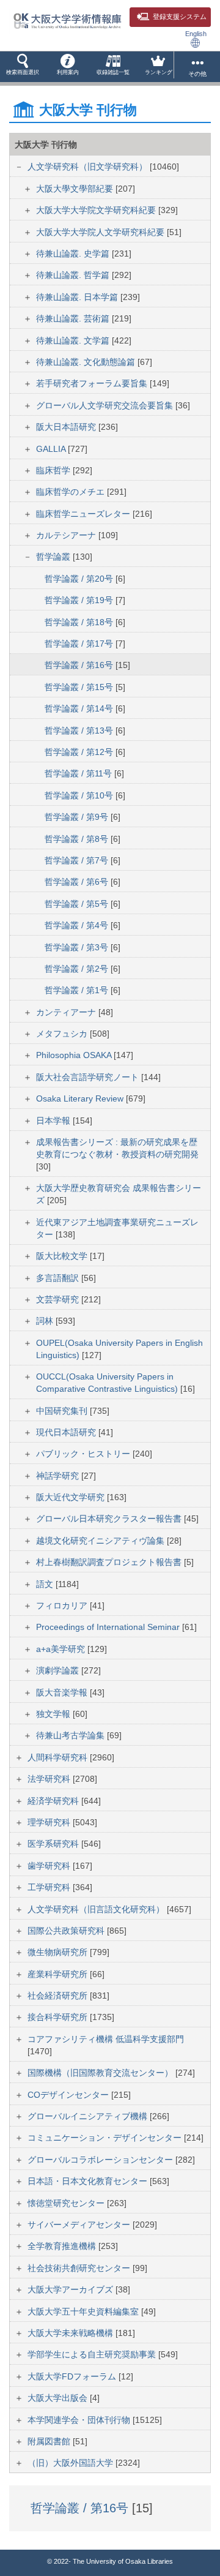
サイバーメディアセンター (80, 2225)
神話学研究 (59, 1476)
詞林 (46, 1321)
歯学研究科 (50, 1866)
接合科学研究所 (59, 2017)
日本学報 (54, 1121)
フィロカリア (63, 1605)
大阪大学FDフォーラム (73, 2376)
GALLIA (52, 449)
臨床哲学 (54, 470)
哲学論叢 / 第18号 (80, 622)
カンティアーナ (67, 1012)
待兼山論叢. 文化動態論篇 (87, 362)
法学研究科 (50, 1779)
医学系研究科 (54, 1844)
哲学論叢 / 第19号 (80, 600)
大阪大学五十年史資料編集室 (84, 2311)
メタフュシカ (63, 1034)
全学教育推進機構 (63, 2246)
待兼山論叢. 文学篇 (74, 340)
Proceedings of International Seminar (109, 1627)
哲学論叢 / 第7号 (78, 860)
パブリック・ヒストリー (84, 1454)
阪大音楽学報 (63, 1692)
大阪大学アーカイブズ (71, 2289)
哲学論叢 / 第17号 (80, 644)
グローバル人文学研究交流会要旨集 (106, 405)
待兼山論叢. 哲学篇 (74, 275)
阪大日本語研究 (67, 427)
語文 (46, 1584)
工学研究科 (50, 1887)
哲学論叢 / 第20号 (80, 579)
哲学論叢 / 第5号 (78, 904)
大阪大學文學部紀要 (76, 189)
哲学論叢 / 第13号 (80, 730)
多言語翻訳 (59, 1278)
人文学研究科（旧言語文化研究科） (97, 1909)
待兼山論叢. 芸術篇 (74, 318)
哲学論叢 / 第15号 (80, 687)
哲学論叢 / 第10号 (80, 795)
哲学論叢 (54, 557)
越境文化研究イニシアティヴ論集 (101, 1541)
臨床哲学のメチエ (71, 492)
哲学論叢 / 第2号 (78, 969)
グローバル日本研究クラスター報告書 (110, 1519)
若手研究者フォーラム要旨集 (93, 383)
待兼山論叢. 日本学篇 (78, 297)
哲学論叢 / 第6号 (78, 882)
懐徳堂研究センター (67, 2203)
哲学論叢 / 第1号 (78, 990)
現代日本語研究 (67, 1432)
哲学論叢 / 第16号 (80, 665)
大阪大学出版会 (59, 2398)
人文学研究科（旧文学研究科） (89, 167)
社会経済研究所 (59, 1996)
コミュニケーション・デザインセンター (106, 2138)
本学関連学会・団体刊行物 (80, 2420)
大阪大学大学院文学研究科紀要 (97, 210)
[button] (23, 67)
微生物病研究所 (59, 1952)
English (196, 34)
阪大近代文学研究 (71, 1497)
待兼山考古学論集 (71, 1735)
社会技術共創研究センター (80, 2268)
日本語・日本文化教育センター (89, 2181)
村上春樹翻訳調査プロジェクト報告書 (110, 1562)
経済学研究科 (54, 1801)
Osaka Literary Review (81, 1098)
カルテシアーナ (67, 535)
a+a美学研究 (62, 1649)
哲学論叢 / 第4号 (78, 925)
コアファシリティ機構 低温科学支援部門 (106, 2039)
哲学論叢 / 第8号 (78, 839)
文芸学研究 (59, 1299)
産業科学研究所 (59, 1974)
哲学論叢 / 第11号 (79, 773)
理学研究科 (50, 1822)
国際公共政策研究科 (67, 1931)
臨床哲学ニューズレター (84, 514)
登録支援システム (180, 17)
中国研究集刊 (63, 1411)
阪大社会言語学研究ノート (89, 1077)
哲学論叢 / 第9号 (78, 817)
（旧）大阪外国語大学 (71, 2463)
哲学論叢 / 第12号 (80, 752)
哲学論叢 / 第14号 (80, 708)
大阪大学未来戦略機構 (71, 2333)
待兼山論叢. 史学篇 (74, 253)
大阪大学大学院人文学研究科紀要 (101, 232)
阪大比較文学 (63, 1256)
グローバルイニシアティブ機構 (89, 2116)
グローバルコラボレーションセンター (101, 2160)
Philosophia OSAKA (75, 1055)
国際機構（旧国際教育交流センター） (101, 2073)
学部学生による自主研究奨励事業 (93, 2354)
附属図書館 (50, 2441)
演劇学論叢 (59, 1670)
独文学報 (54, 1714)
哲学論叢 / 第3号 (78, 947)
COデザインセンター (69, 2095)
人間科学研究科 (59, 1757)
